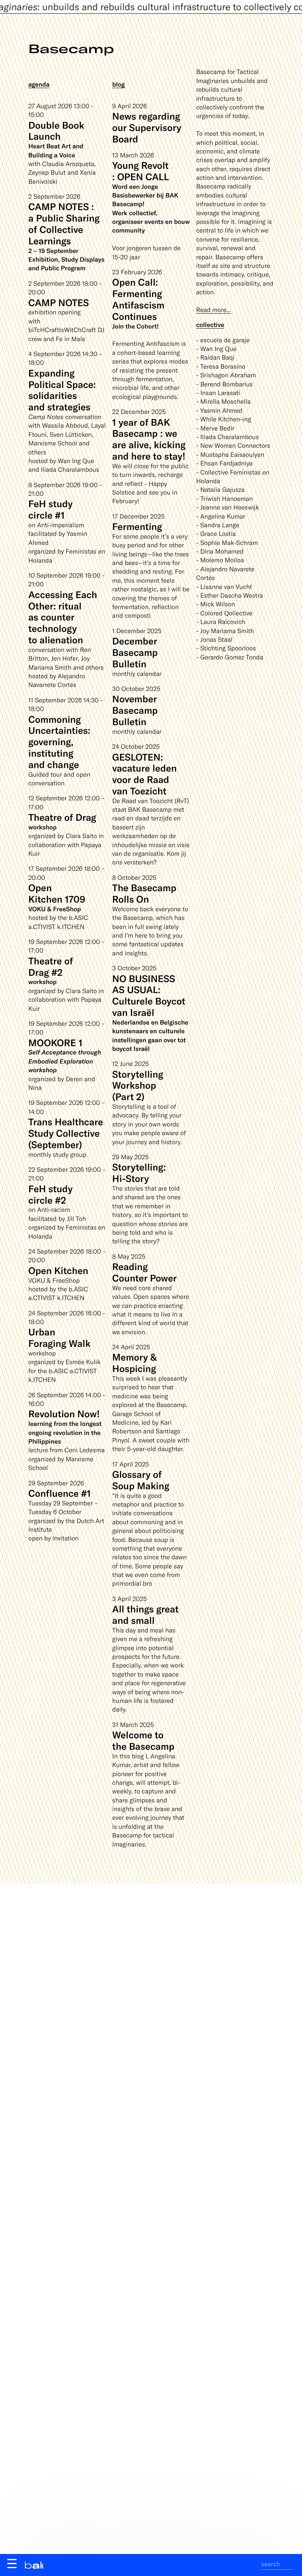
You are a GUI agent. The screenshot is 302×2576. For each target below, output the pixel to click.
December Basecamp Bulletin (135, 652)
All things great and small (145, 1614)
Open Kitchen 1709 (57, 893)
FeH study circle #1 (51, 509)
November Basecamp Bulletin (135, 710)
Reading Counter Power (144, 1272)
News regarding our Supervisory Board (147, 127)
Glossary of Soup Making (141, 1480)
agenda (39, 84)
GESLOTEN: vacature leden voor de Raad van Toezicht (144, 774)
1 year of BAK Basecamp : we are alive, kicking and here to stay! (149, 439)
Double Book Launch (56, 131)
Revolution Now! (64, 1414)
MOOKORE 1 (55, 1042)
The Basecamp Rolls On (144, 893)
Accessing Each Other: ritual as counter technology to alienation (63, 617)
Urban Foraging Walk (59, 1337)
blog (118, 84)
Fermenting (137, 526)
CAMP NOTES (59, 302)
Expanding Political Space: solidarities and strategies (62, 390)
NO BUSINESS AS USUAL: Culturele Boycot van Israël (149, 995)
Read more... (214, 310)
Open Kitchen (58, 1270)
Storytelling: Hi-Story (139, 1173)
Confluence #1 (60, 1493)
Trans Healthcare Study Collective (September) (66, 1133)
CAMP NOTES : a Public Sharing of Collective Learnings (64, 223)
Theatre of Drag (62, 817)
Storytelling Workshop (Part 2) (138, 1085)
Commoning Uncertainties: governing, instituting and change (59, 742)
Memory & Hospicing (134, 1363)
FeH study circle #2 (51, 1194)
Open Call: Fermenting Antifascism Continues (138, 299)
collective (210, 325)
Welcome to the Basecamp (143, 1740)
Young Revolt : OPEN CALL (140, 171)
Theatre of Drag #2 (51, 966)
